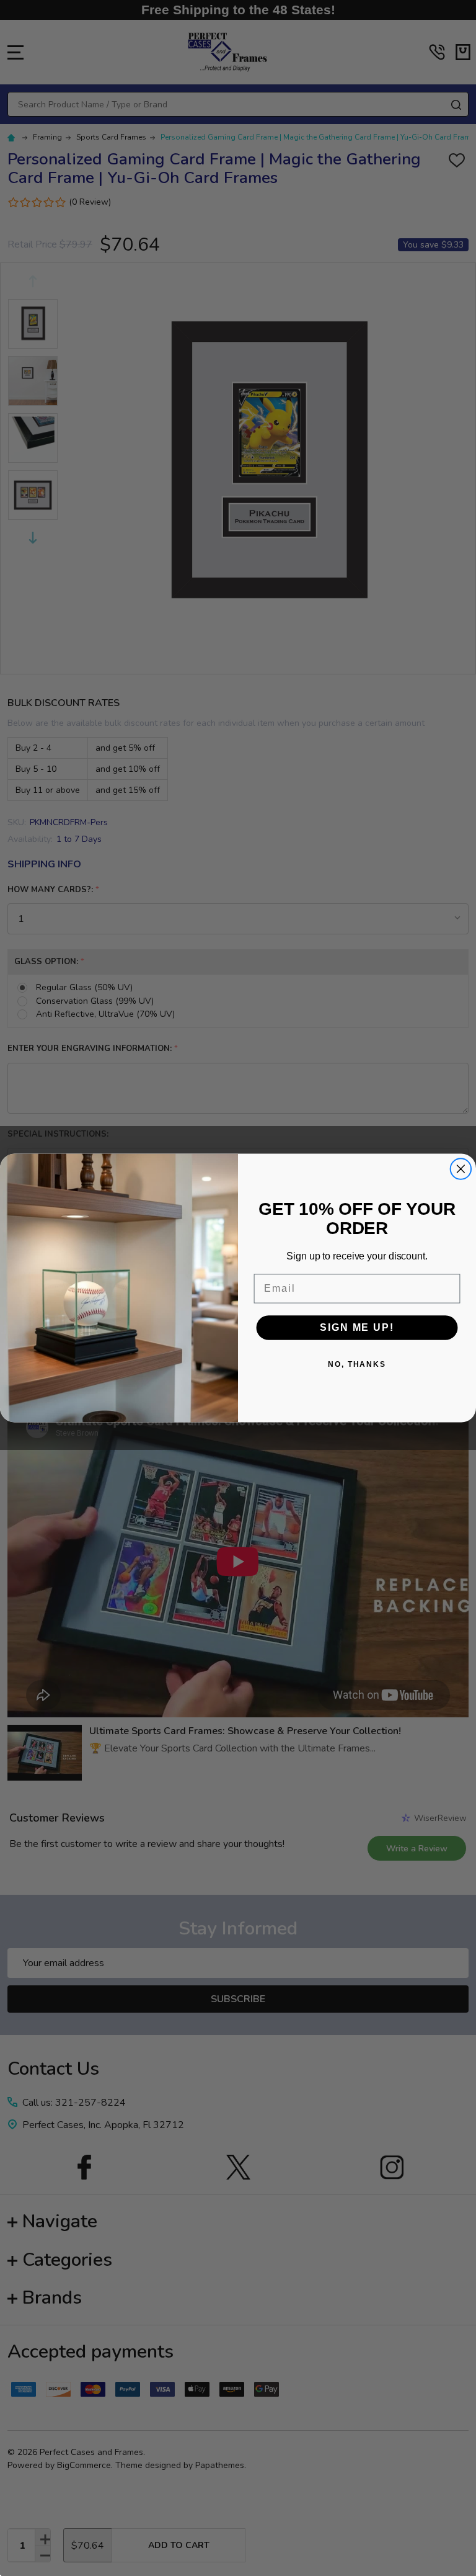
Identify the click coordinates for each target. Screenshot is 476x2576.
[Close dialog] (461, 1169)
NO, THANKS (357, 1364)
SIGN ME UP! (357, 1327)
